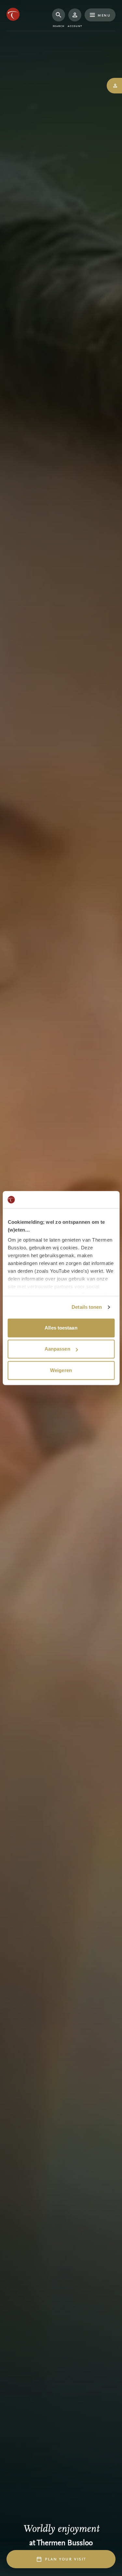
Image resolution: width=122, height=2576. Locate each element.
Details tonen (87, 1307)
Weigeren (61, 1370)
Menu (104, 15)
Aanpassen (57, 1349)
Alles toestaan (61, 1328)
